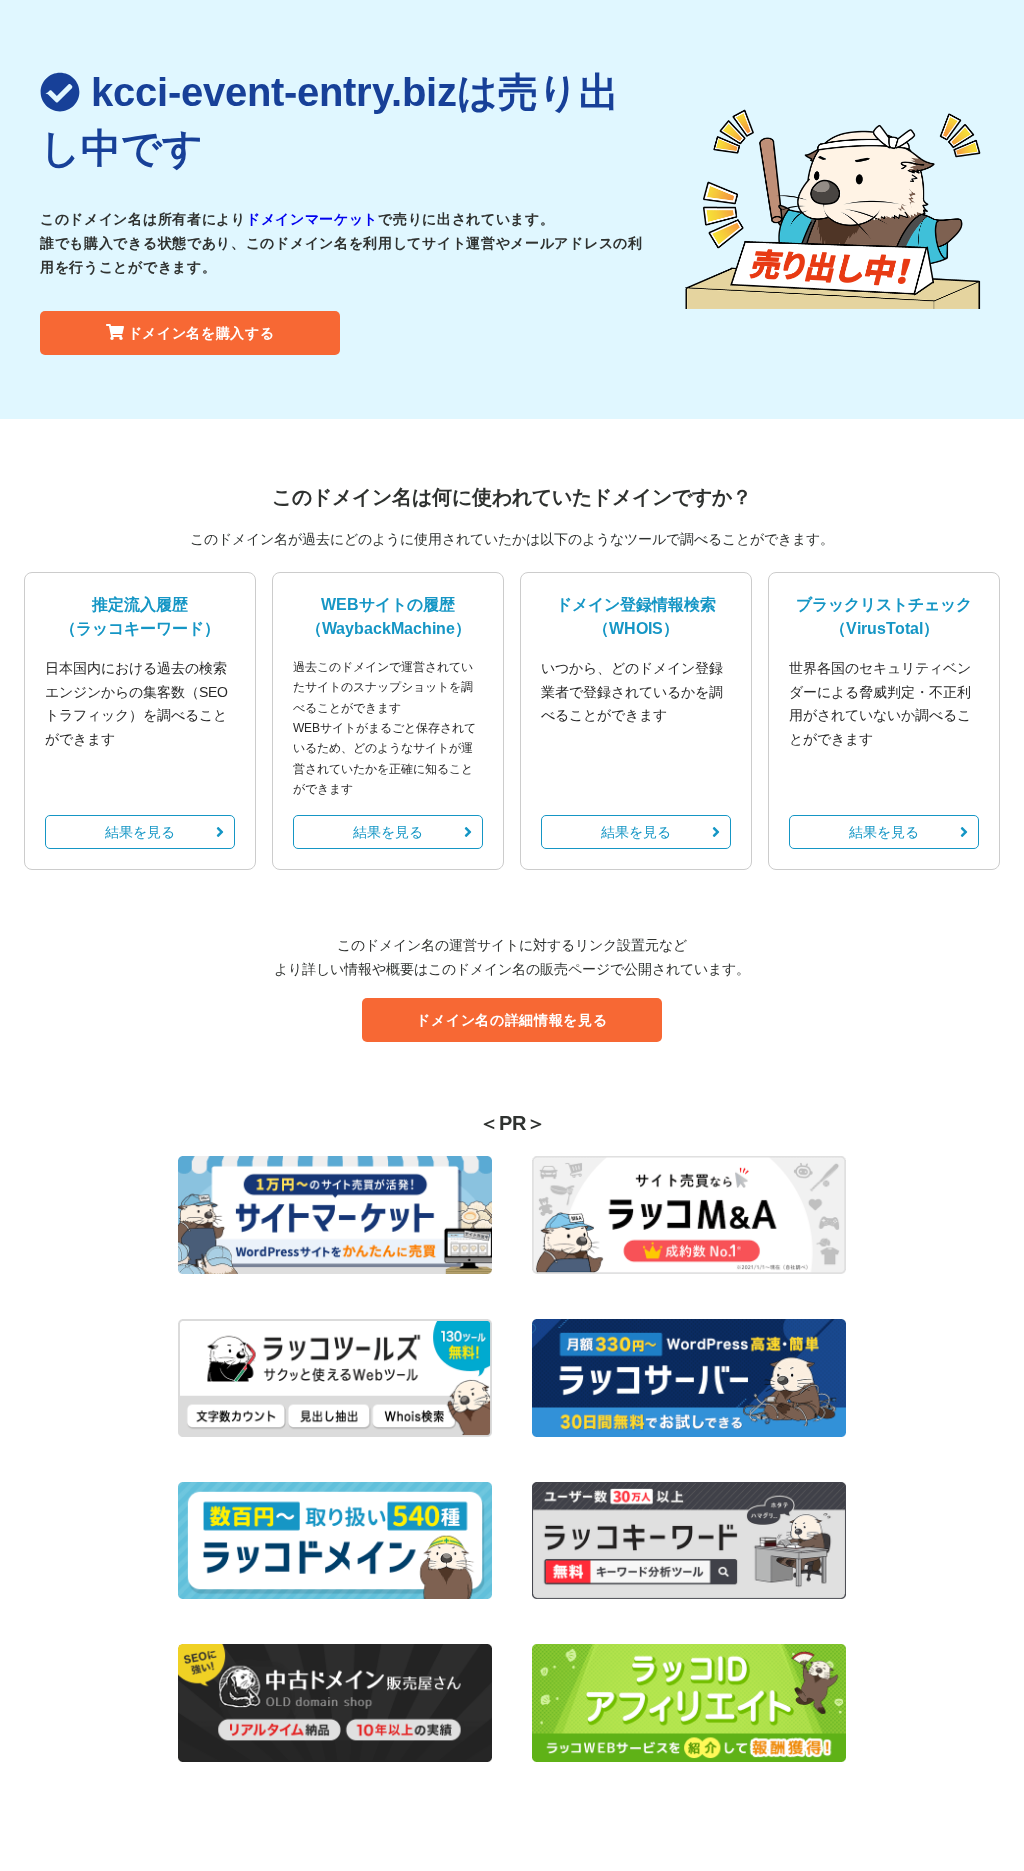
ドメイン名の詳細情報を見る (511, 1020)
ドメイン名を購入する (201, 333)
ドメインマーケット (312, 219)
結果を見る (140, 832)
